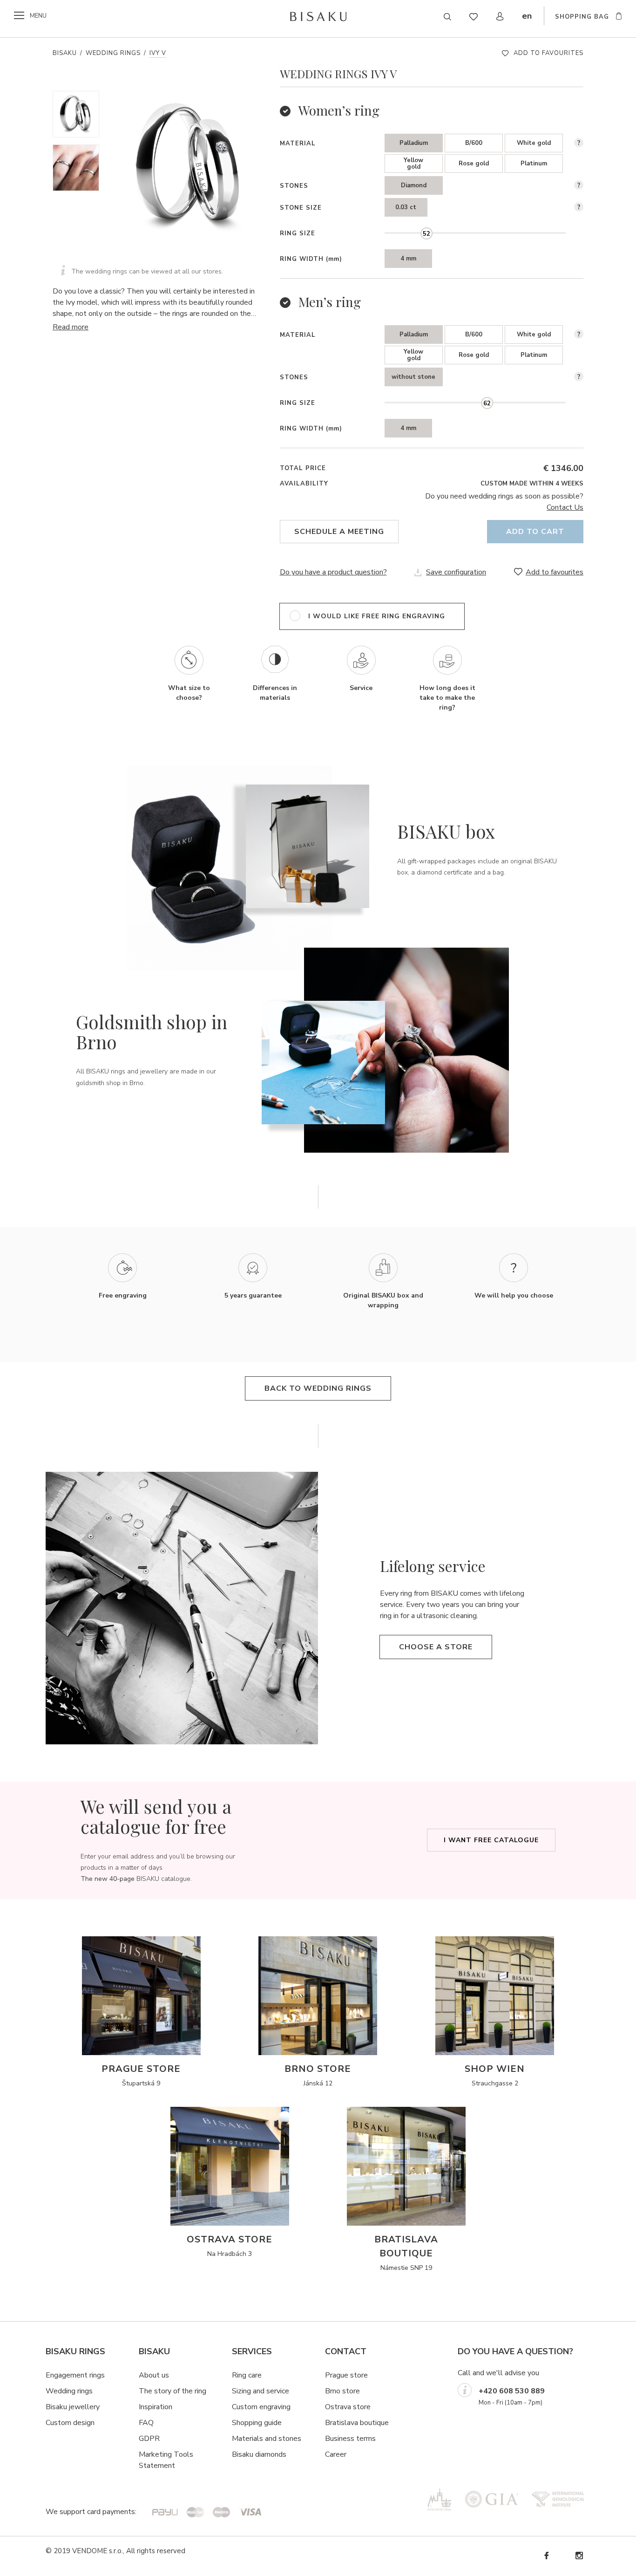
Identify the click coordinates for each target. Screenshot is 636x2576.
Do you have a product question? (333, 572)
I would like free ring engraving (377, 616)
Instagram (579, 2556)
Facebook (546, 2556)
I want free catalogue (491, 1840)
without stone (413, 377)
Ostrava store (348, 2407)
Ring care (247, 2375)
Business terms (350, 2439)
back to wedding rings (318, 1388)
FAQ (146, 2423)
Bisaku (65, 53)
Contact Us (565, 507)
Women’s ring (339, 110)
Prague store (346, 2375)
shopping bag (582, 17)
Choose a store (436, 1647)
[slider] (426, 233)
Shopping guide (257, 2423)
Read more (71, 327)
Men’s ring (330, 302)
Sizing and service (260, 2391)
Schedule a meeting (339, 532)
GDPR (149, 2439)
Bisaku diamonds (259, 2454)
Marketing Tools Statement (166, 2460)
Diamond (414, 185)
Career (336, 2454)
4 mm (408, 259)
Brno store (342, 2391)
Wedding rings (113, 53)
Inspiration (156, 2407)
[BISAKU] (318, 16)
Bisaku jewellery (73, 2407)
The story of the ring (173, 2391)
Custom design (70, 2423)
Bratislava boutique (357, 2423)
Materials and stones (267, 2439)
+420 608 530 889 (512, 2391)
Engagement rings (75, 2375)
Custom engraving (261, 2407)
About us (154, 2375)
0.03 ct (406, 207)
